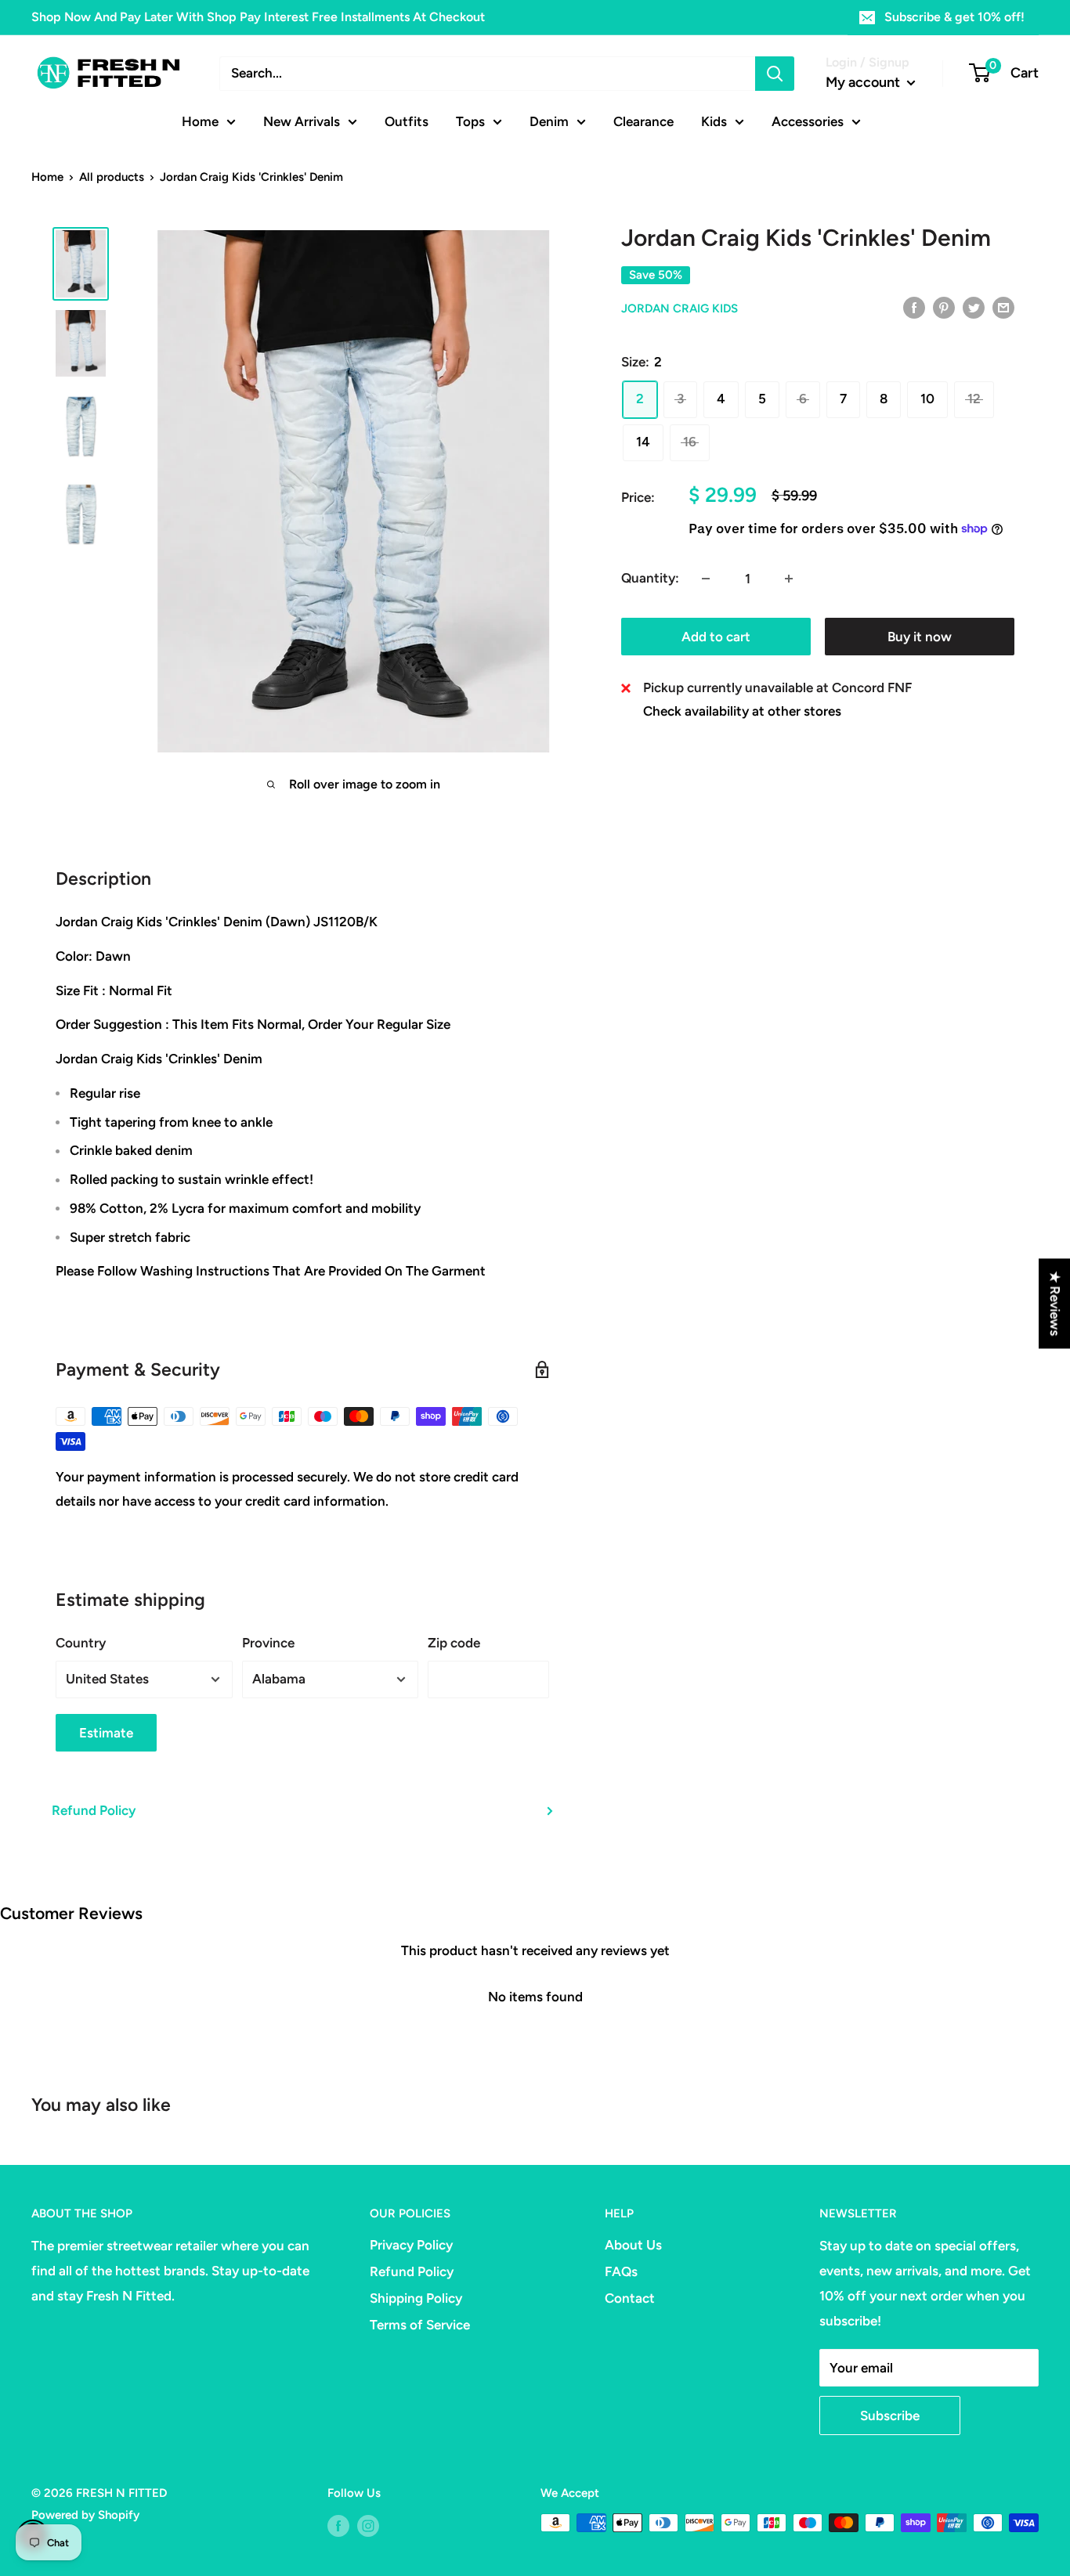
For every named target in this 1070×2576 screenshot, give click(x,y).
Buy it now (920, 637)
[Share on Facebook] (914, 307)
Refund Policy (94, 1810)
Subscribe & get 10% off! (954, 17)
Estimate (106, 1733)
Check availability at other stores (742, 711)
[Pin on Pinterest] (944, 307)
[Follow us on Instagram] (368, 2525)
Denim (549, 121)
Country (81, 1643)
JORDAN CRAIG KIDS (680, 308)
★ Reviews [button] (1055, 1303)
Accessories (808, 121)
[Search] (775, 74)
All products (112, 177)
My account (864, 82)
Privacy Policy (411, 2245)
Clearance (643, 121)
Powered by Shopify (85, 2515)
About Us (633, 2245)
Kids (714, 121)
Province (268, 1643)
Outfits (407, 121)
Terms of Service (420, 2325)
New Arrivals (302, 121)
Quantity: (650, 578)
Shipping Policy (416, 2298)
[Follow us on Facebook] (338, 2525)
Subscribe (890, 2415)
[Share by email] (1003, 307)
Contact (630, 2298)
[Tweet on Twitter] (974, 307)
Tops (470, 121)
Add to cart (716, 637)
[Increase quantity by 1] (789, 579)
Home (200, 121)
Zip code (454, 1643)
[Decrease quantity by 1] (706, 579)
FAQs (621, 2271)
